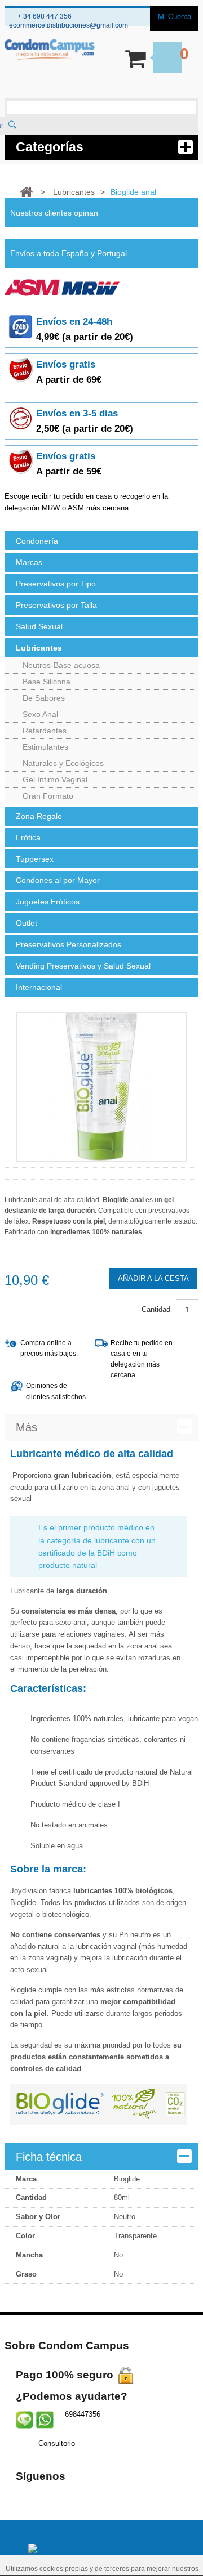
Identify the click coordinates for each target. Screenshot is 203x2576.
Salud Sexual (39, 626)
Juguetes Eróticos (48, 902)
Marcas (29, 562)
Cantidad (156, 1309)
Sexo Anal (40, 714)
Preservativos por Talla (56, 605)
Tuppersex (35, 859)
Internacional (39, 987)
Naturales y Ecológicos (63, 763)
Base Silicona (47, 682)
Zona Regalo (39, 816)
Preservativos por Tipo (56, 584)
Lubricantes (39, 648)
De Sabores (44, 698)
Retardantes (45, 731)
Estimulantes (45, 747)
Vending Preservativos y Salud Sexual (83, 966)
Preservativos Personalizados (69, 944)
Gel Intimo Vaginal (55, 779)
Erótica (28, 837)
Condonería (37, 541)
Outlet (27, 923)
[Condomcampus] (50, 50)
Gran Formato (48, 796)
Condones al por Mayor (58, 880)
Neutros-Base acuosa (61, 665)
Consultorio (57, 2443)
